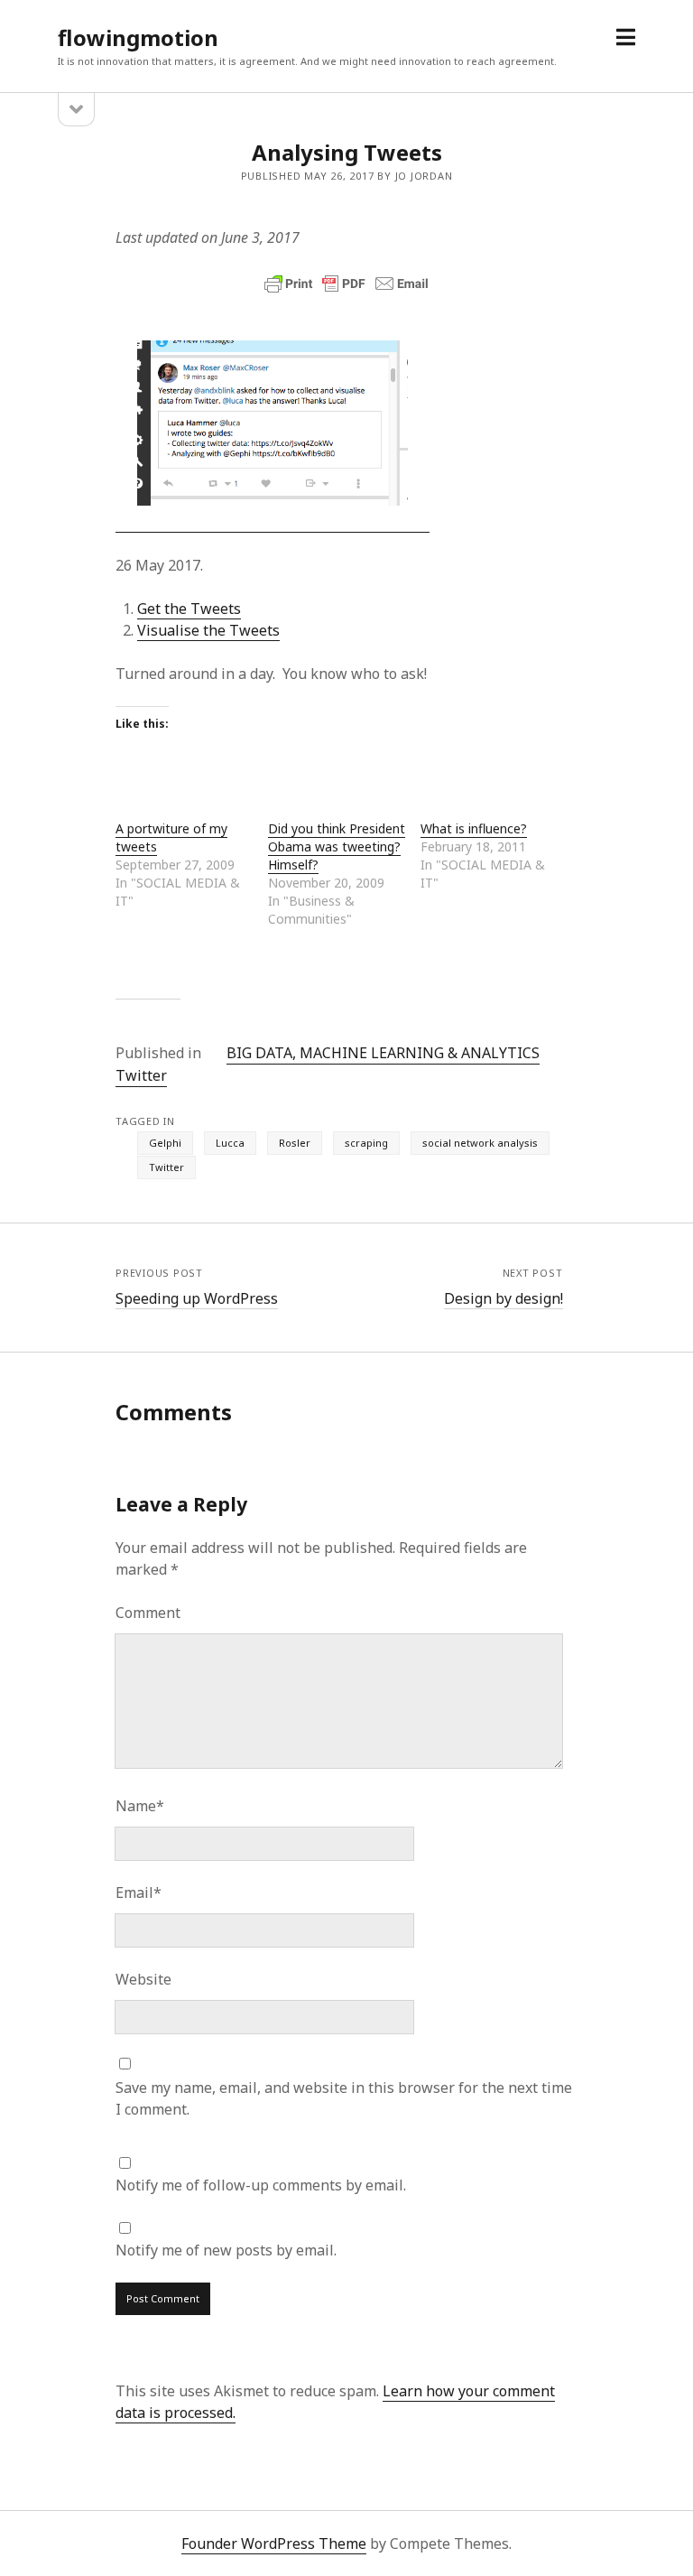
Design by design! (504, 1298)
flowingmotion (138, 37)
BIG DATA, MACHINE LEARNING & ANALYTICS (383, 1053)
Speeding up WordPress (197, 1298)
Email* (139, 1892)
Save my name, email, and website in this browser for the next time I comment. (344, 2098)
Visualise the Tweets (208, 630)
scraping (366, 1143)
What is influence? (474, 828)
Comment (148, 1613)
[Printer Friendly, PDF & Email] (346, 284)
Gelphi (165, 1143)
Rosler (295, 1143)
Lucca (230, 1143)
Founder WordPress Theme (274, 2543)
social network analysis (480, 1143)
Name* (140, 1806)
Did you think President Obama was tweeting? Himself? (337, 846)
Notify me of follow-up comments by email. (261, 2185)
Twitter (141, 1075)
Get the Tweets (189, 609)
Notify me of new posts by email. (226, 2250)
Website (143, 1979)
